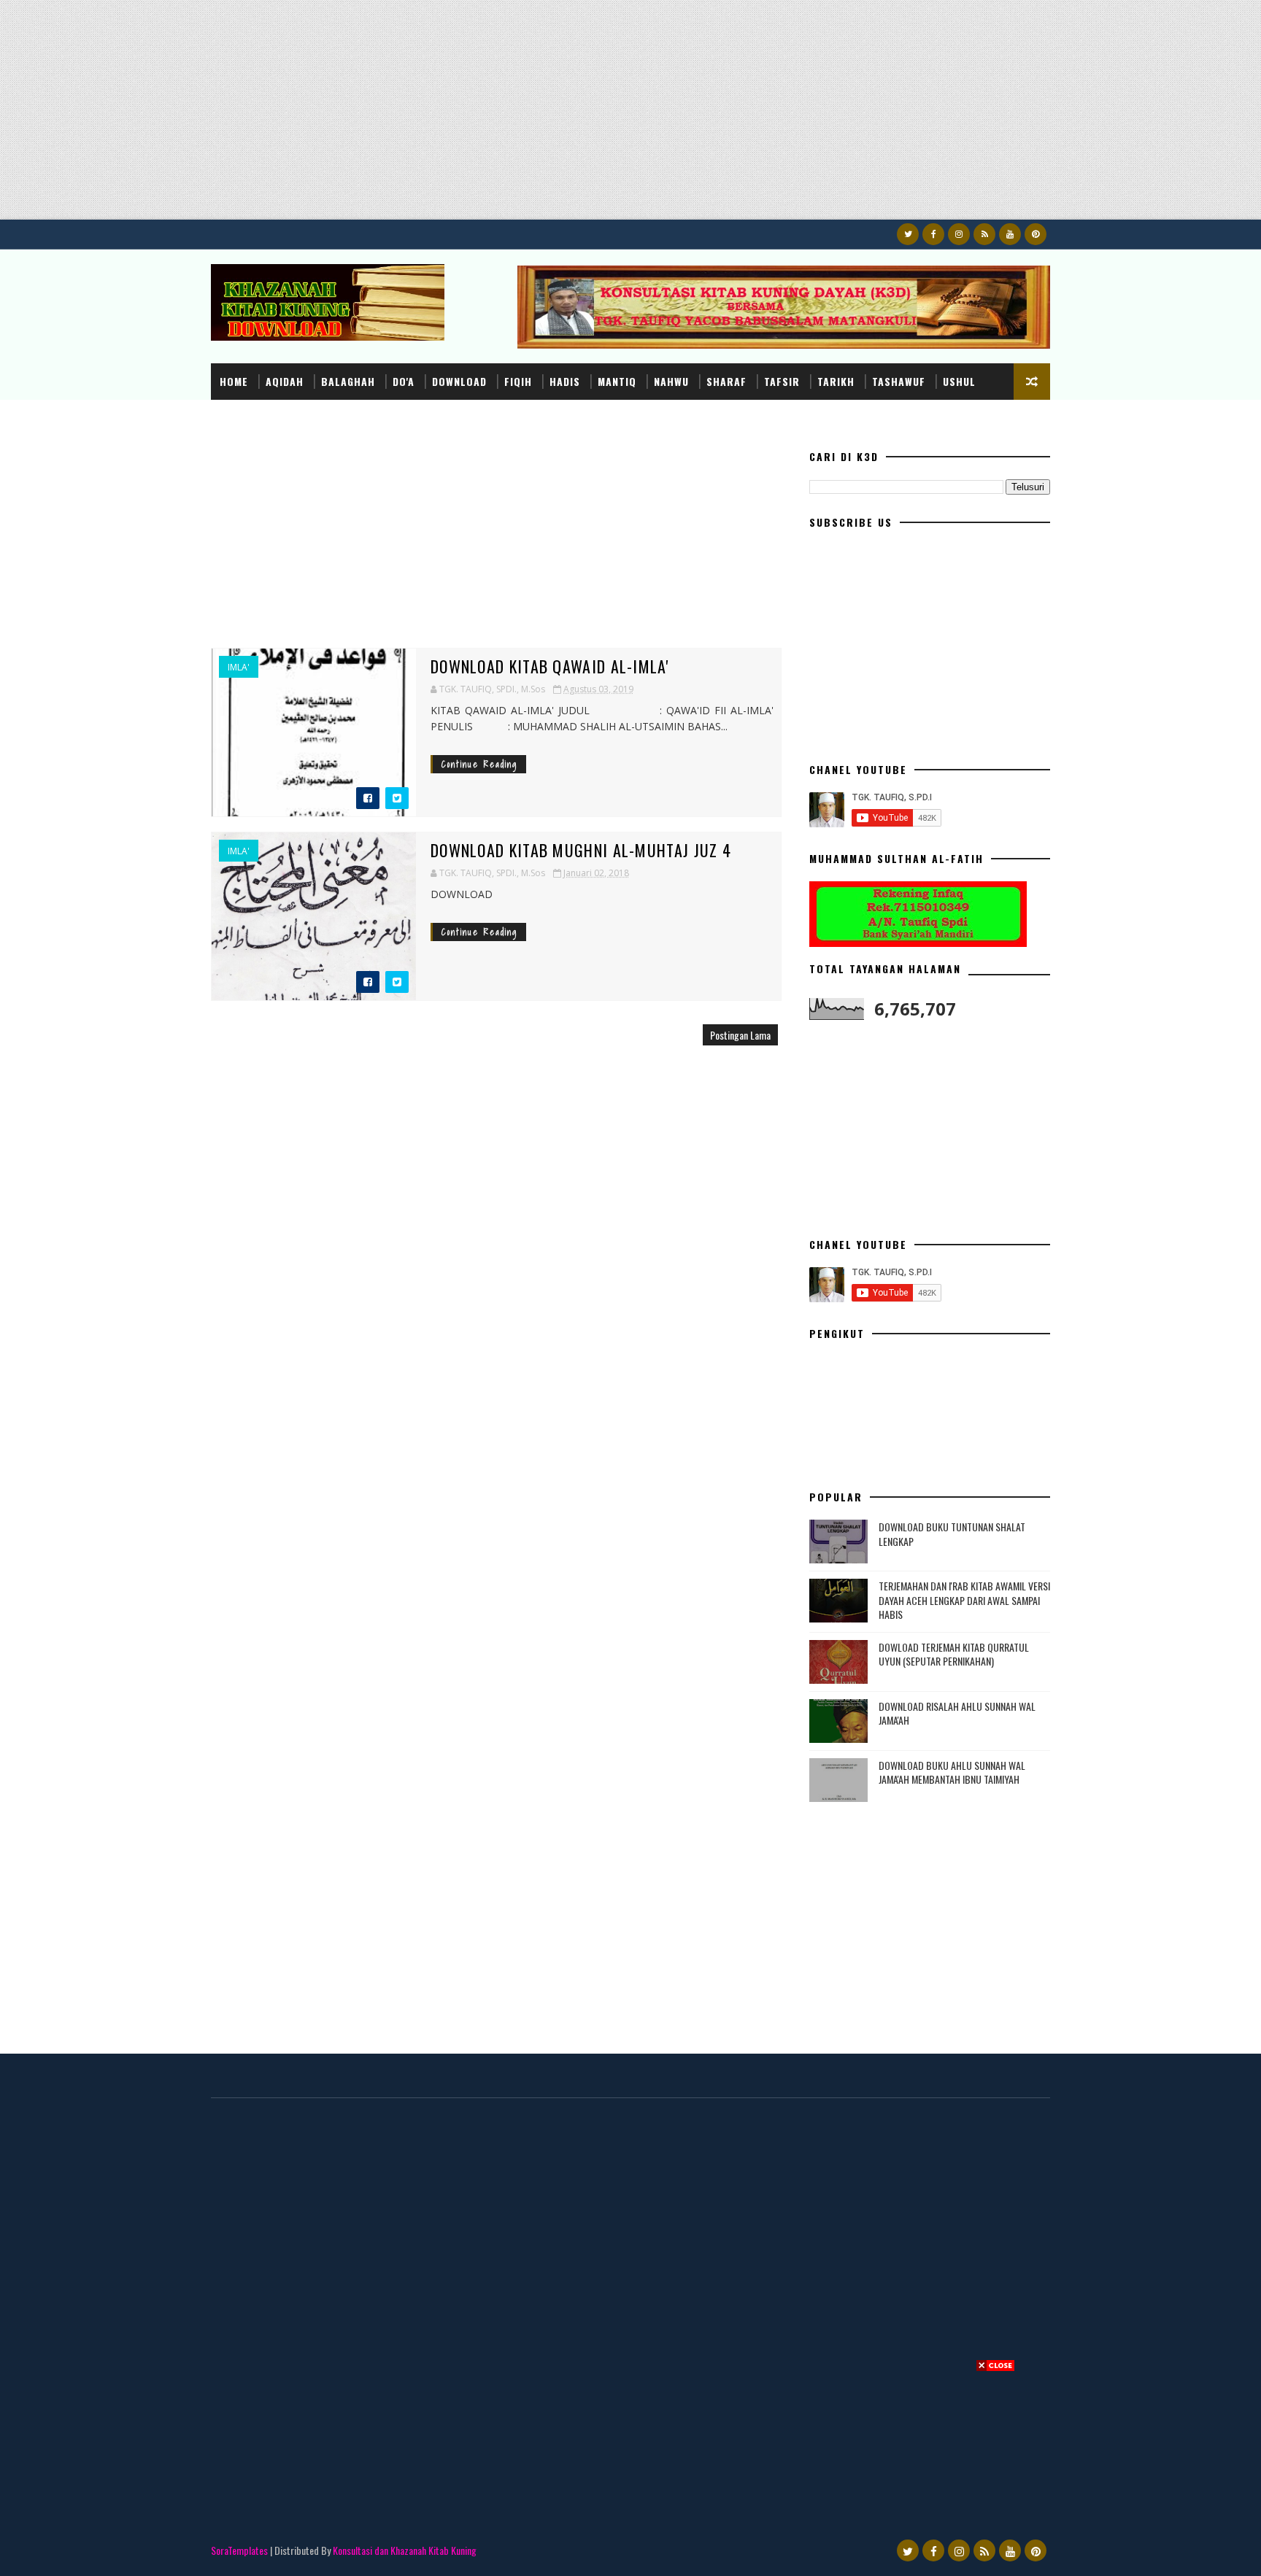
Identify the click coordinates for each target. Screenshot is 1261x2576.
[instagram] (959, 234)
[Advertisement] (438, 117)
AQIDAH (285, 381)
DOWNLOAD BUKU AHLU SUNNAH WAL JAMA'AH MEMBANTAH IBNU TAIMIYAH (952, 1772)
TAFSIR (782, 381)
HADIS (565, 381)
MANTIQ (617, 381)
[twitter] (908, 234)
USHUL (959, 381)
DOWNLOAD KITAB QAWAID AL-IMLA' (550, 666)
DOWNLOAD (459, 381)
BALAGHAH (348, 381)
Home (234, 381)
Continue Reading (479, 764)
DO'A (404, 381)
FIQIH (518, 381)
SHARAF (726, 381)
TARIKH (836, 381)
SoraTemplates (239, 2550)
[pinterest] (1036, 234)
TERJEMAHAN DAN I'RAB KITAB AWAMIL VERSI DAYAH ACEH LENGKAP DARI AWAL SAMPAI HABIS (964, 1600)
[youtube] (1010, 234)
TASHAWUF (899, 381)
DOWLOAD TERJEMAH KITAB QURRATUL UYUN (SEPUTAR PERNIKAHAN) (954, 1654)
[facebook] (933, 234)
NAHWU (671, 381)
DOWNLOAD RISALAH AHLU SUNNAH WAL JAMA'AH (957, 1713)
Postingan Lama (740, 1035)
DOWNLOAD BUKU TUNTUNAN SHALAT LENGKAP (952, 1534)
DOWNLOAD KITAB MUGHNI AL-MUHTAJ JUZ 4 (581, 850)
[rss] (984, 234)
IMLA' (239, 668)
